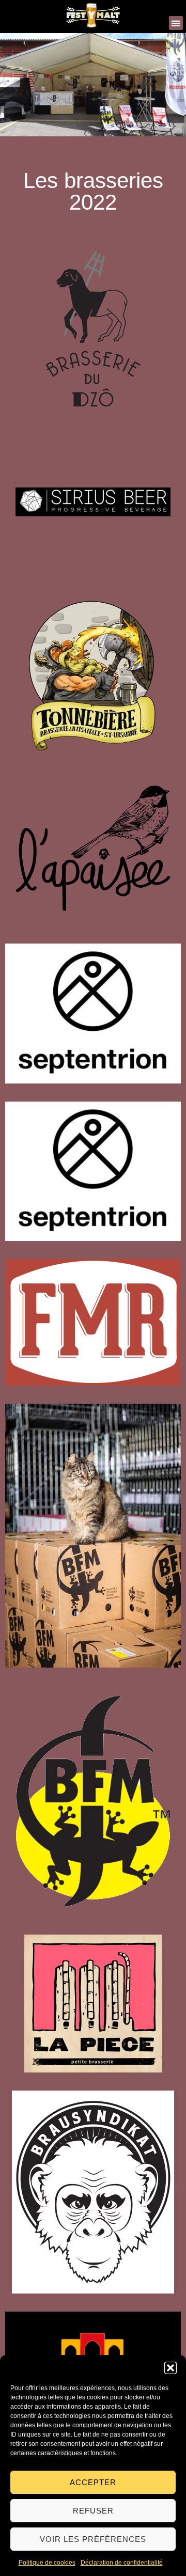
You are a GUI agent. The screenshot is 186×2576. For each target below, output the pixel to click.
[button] (171, 2368)
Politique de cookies (47, 2563)
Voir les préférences (93, 2539)
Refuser (93, 2511)
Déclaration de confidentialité (122, 2563)
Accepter (93, 2482)
